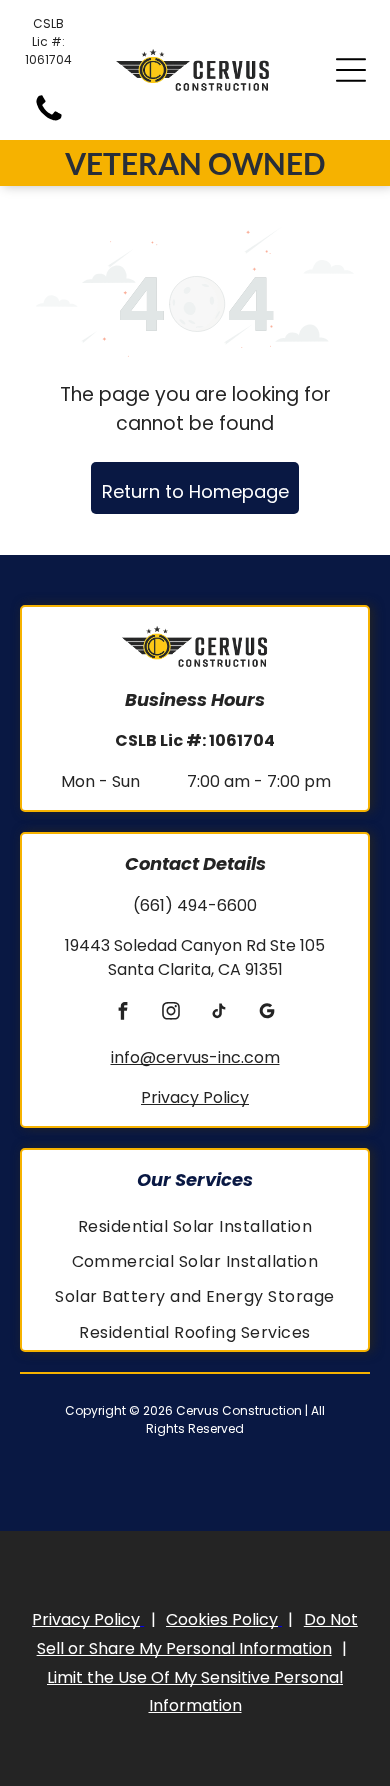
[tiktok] (219, 1014)
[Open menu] (351, 70)
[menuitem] (195, 1226)
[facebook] (123, 1014)
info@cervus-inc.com (195, 1057)
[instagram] (171, 1014)
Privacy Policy (195, 1097)
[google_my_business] (267, 1014)
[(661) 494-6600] (49, 119)
